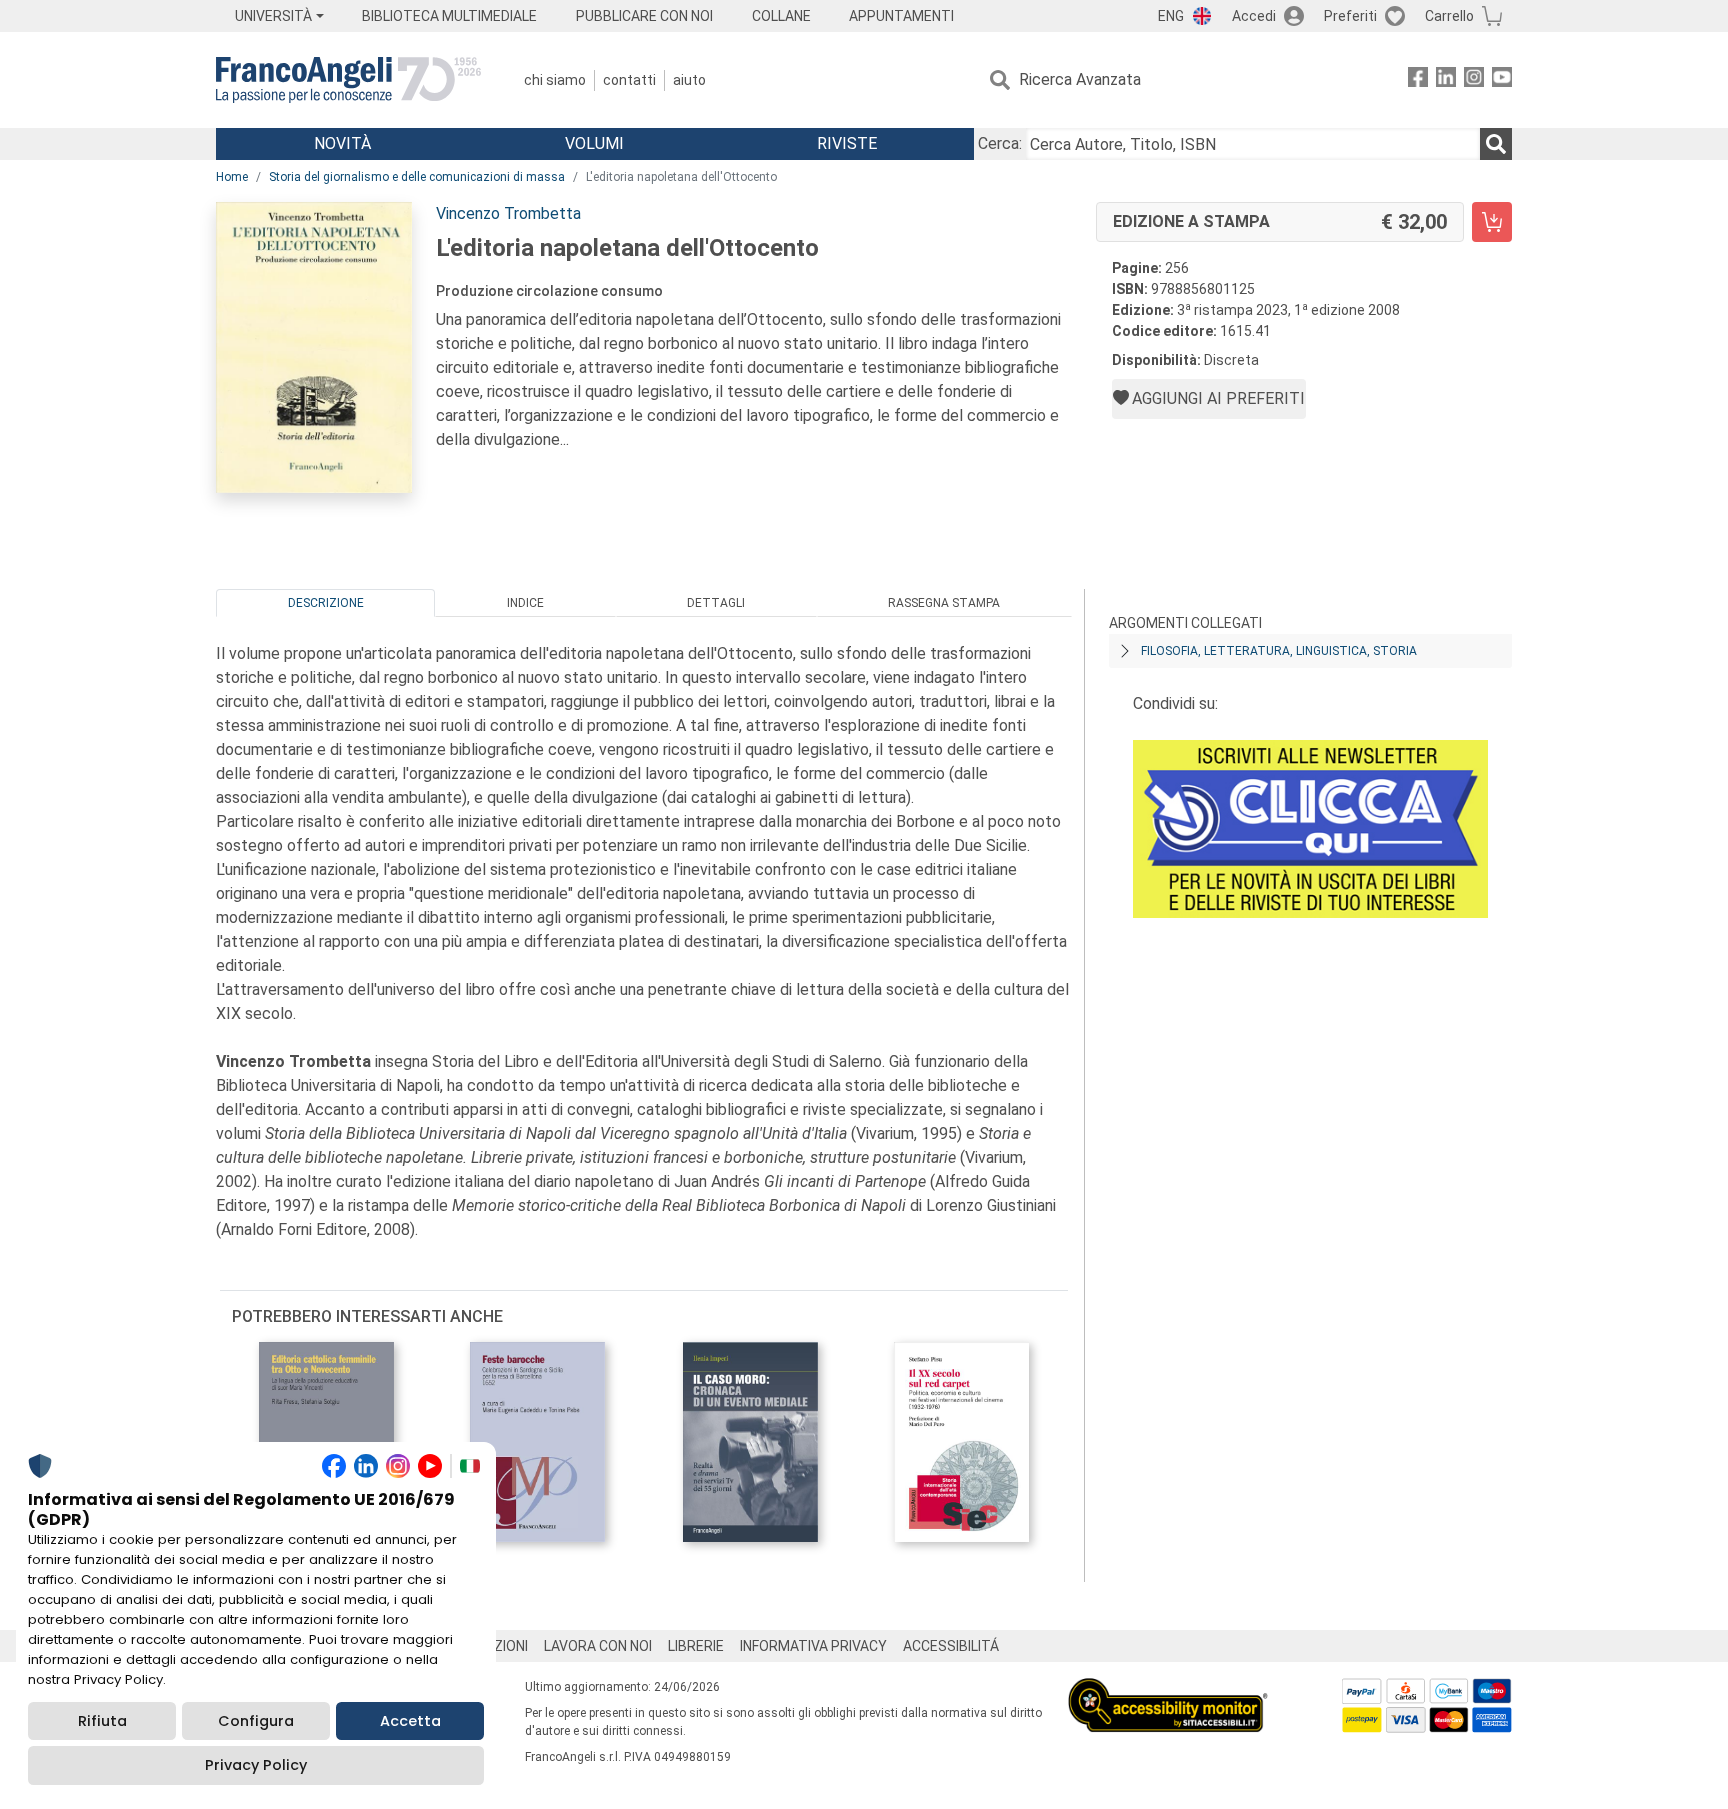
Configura (256, 1721)
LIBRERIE (696, 1646)
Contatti (629, 80)
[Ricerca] (1496, 144)
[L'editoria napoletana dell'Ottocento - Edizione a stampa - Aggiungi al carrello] (1492, 222)
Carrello (1449, 16)
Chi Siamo (555, 80)
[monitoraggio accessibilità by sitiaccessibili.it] (1168, 1689)
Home (232, 177)
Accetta (410, 1721)
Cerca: (1000, 143)
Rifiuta (102, 1721)
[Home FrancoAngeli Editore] (348, 80)
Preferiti (1350, 16)
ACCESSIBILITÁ (951, 1646)
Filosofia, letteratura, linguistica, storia (1279, 651)
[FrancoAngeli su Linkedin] (1446, 80)
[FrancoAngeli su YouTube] (1502, 80)
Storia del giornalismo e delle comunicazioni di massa (417, 177)
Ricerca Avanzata (1080, 79)
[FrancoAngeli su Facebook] (1418, 80)
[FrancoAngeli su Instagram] (1474, 80)
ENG (1171, 16)
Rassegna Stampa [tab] (944, 603)
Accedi (1254, 16)
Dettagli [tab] (716, 603)
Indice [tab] (525, 603)
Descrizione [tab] (326, 603)
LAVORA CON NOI (598, 1646)
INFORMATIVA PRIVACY (813, 1646)
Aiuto (689, 80)
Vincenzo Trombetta (508, 213)
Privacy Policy (256, 1765)
